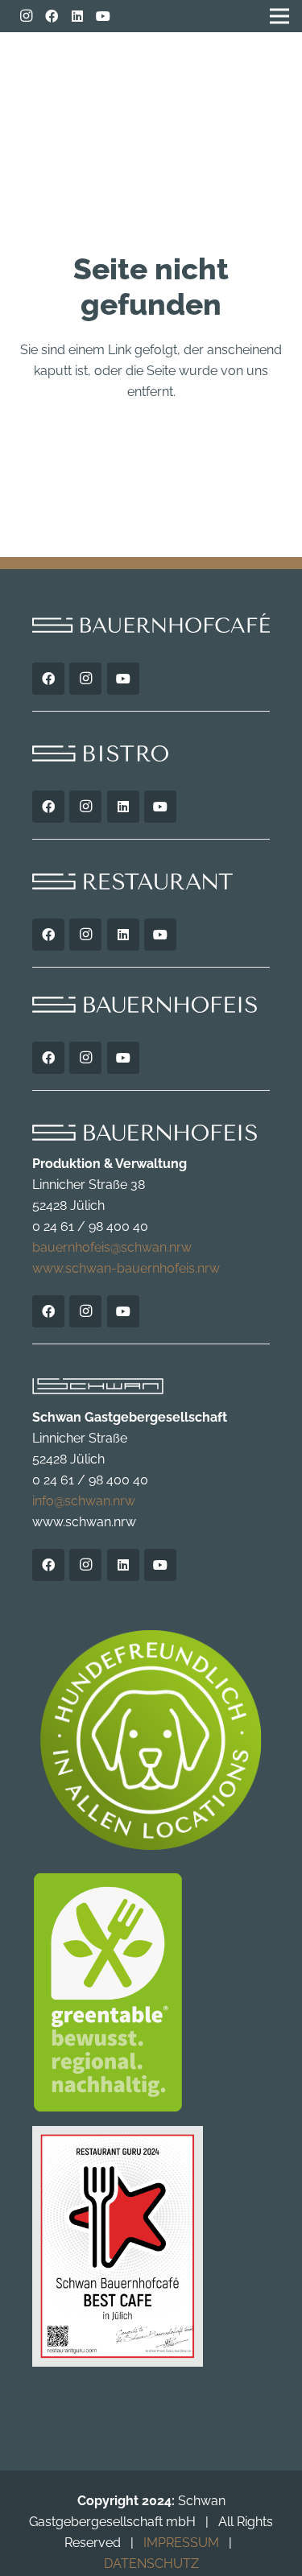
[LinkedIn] (77, 16)
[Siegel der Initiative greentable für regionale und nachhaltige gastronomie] (151, 1992)
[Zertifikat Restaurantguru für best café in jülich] (151, 2247)
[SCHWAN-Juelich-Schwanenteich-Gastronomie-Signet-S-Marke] (236, 72)
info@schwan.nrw (84, 1501)
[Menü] (31, 64)
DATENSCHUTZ (151, 2564)
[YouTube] (103, 16)
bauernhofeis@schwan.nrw (112, 1247)
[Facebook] (52, 16)
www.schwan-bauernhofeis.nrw (126, 1268)
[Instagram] (26, 16)
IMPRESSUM (181, 2543)
